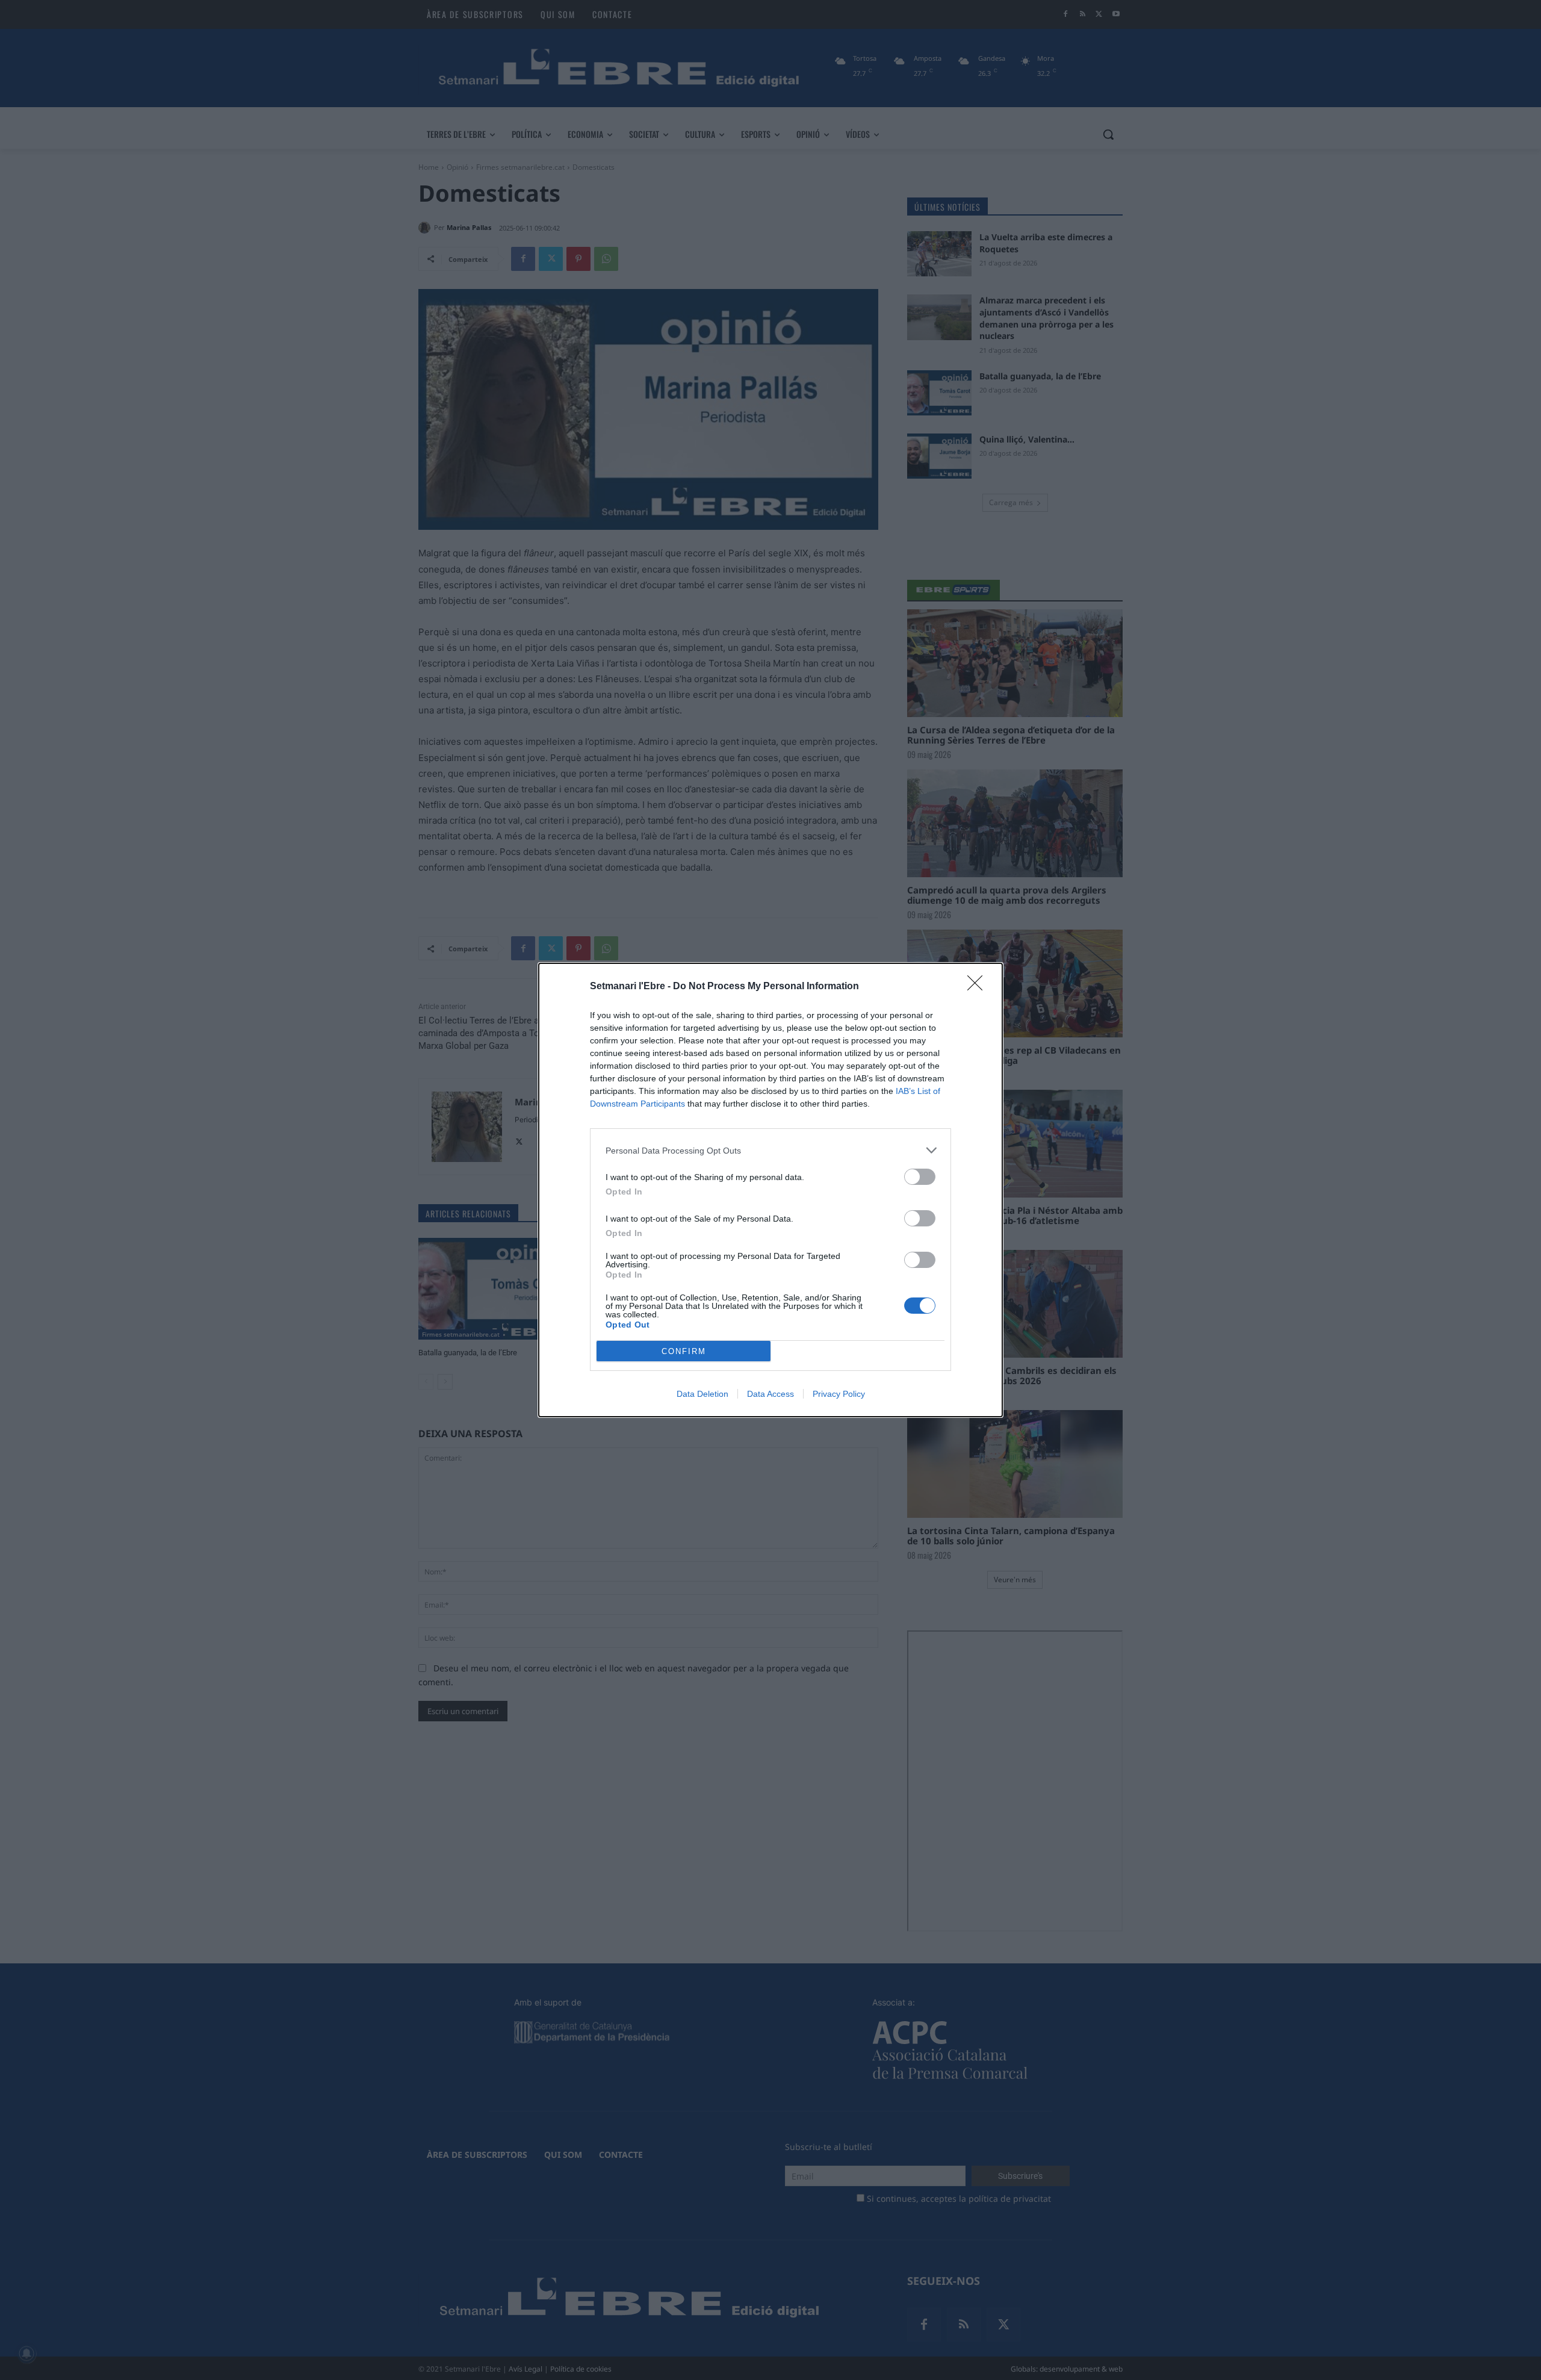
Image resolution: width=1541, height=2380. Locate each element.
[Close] (979, 987)
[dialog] (770, 1190)
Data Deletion (702, 1394)
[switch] (920, 1177)
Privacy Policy (839, 1394)
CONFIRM (684, 1351)
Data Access (770, 1394)
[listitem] (770, 1150)
